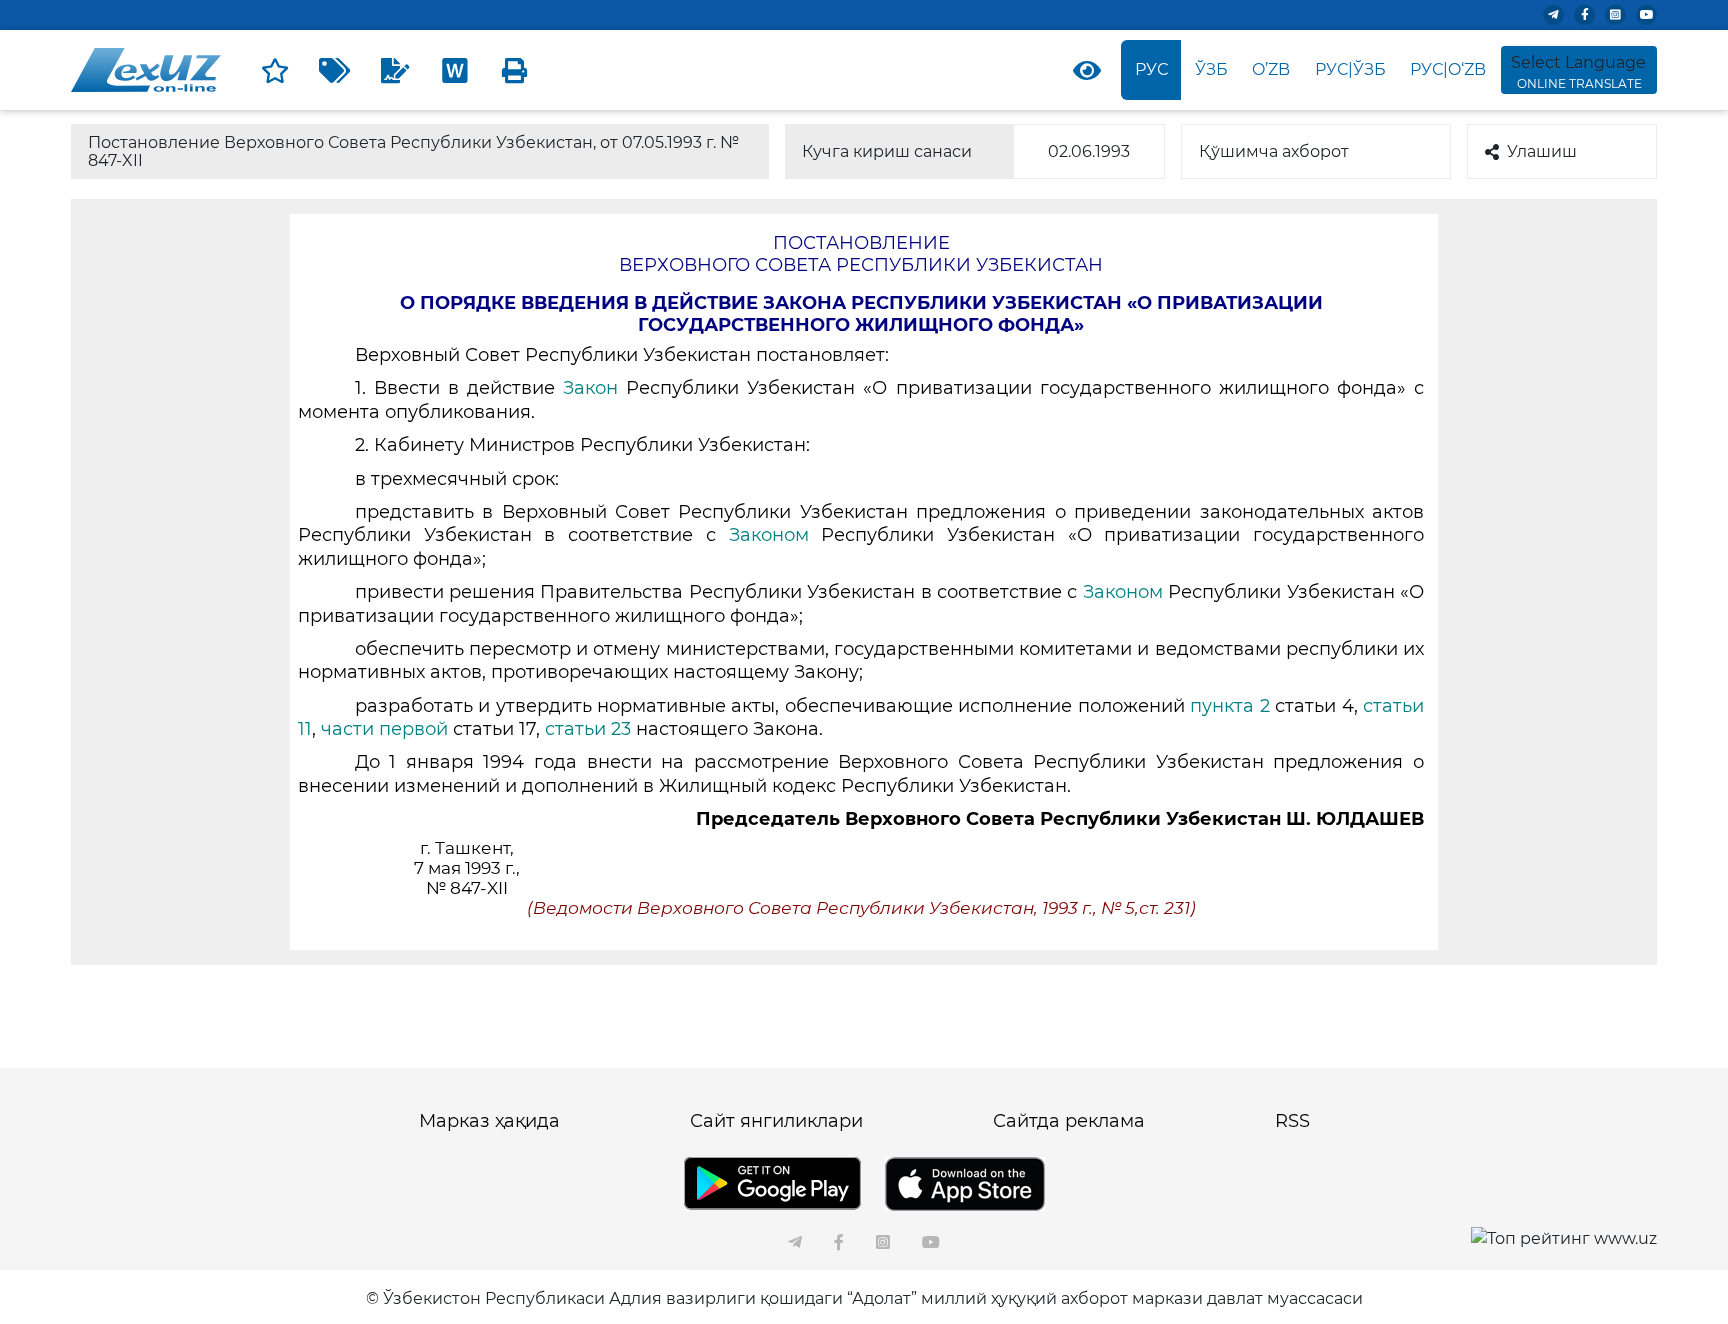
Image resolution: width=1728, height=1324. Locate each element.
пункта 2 (1229, 706)
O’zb (1271, 69)
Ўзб (1211, 69)
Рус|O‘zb (1448, 69)
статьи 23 (588, 729)
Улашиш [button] (1542, 151)
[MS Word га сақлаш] (455, 70)
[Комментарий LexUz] (395, 70)
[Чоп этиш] (515, 70)
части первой (387, 729)
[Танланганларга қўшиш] (275, 70)
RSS (1292, 1121)
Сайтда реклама (1069, 1121)
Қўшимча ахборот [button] (1274, 151)
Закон (590, 388)
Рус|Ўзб (1350, 69)
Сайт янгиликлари (776, 1121)
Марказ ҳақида (489, 1121)
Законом (769, 535)
